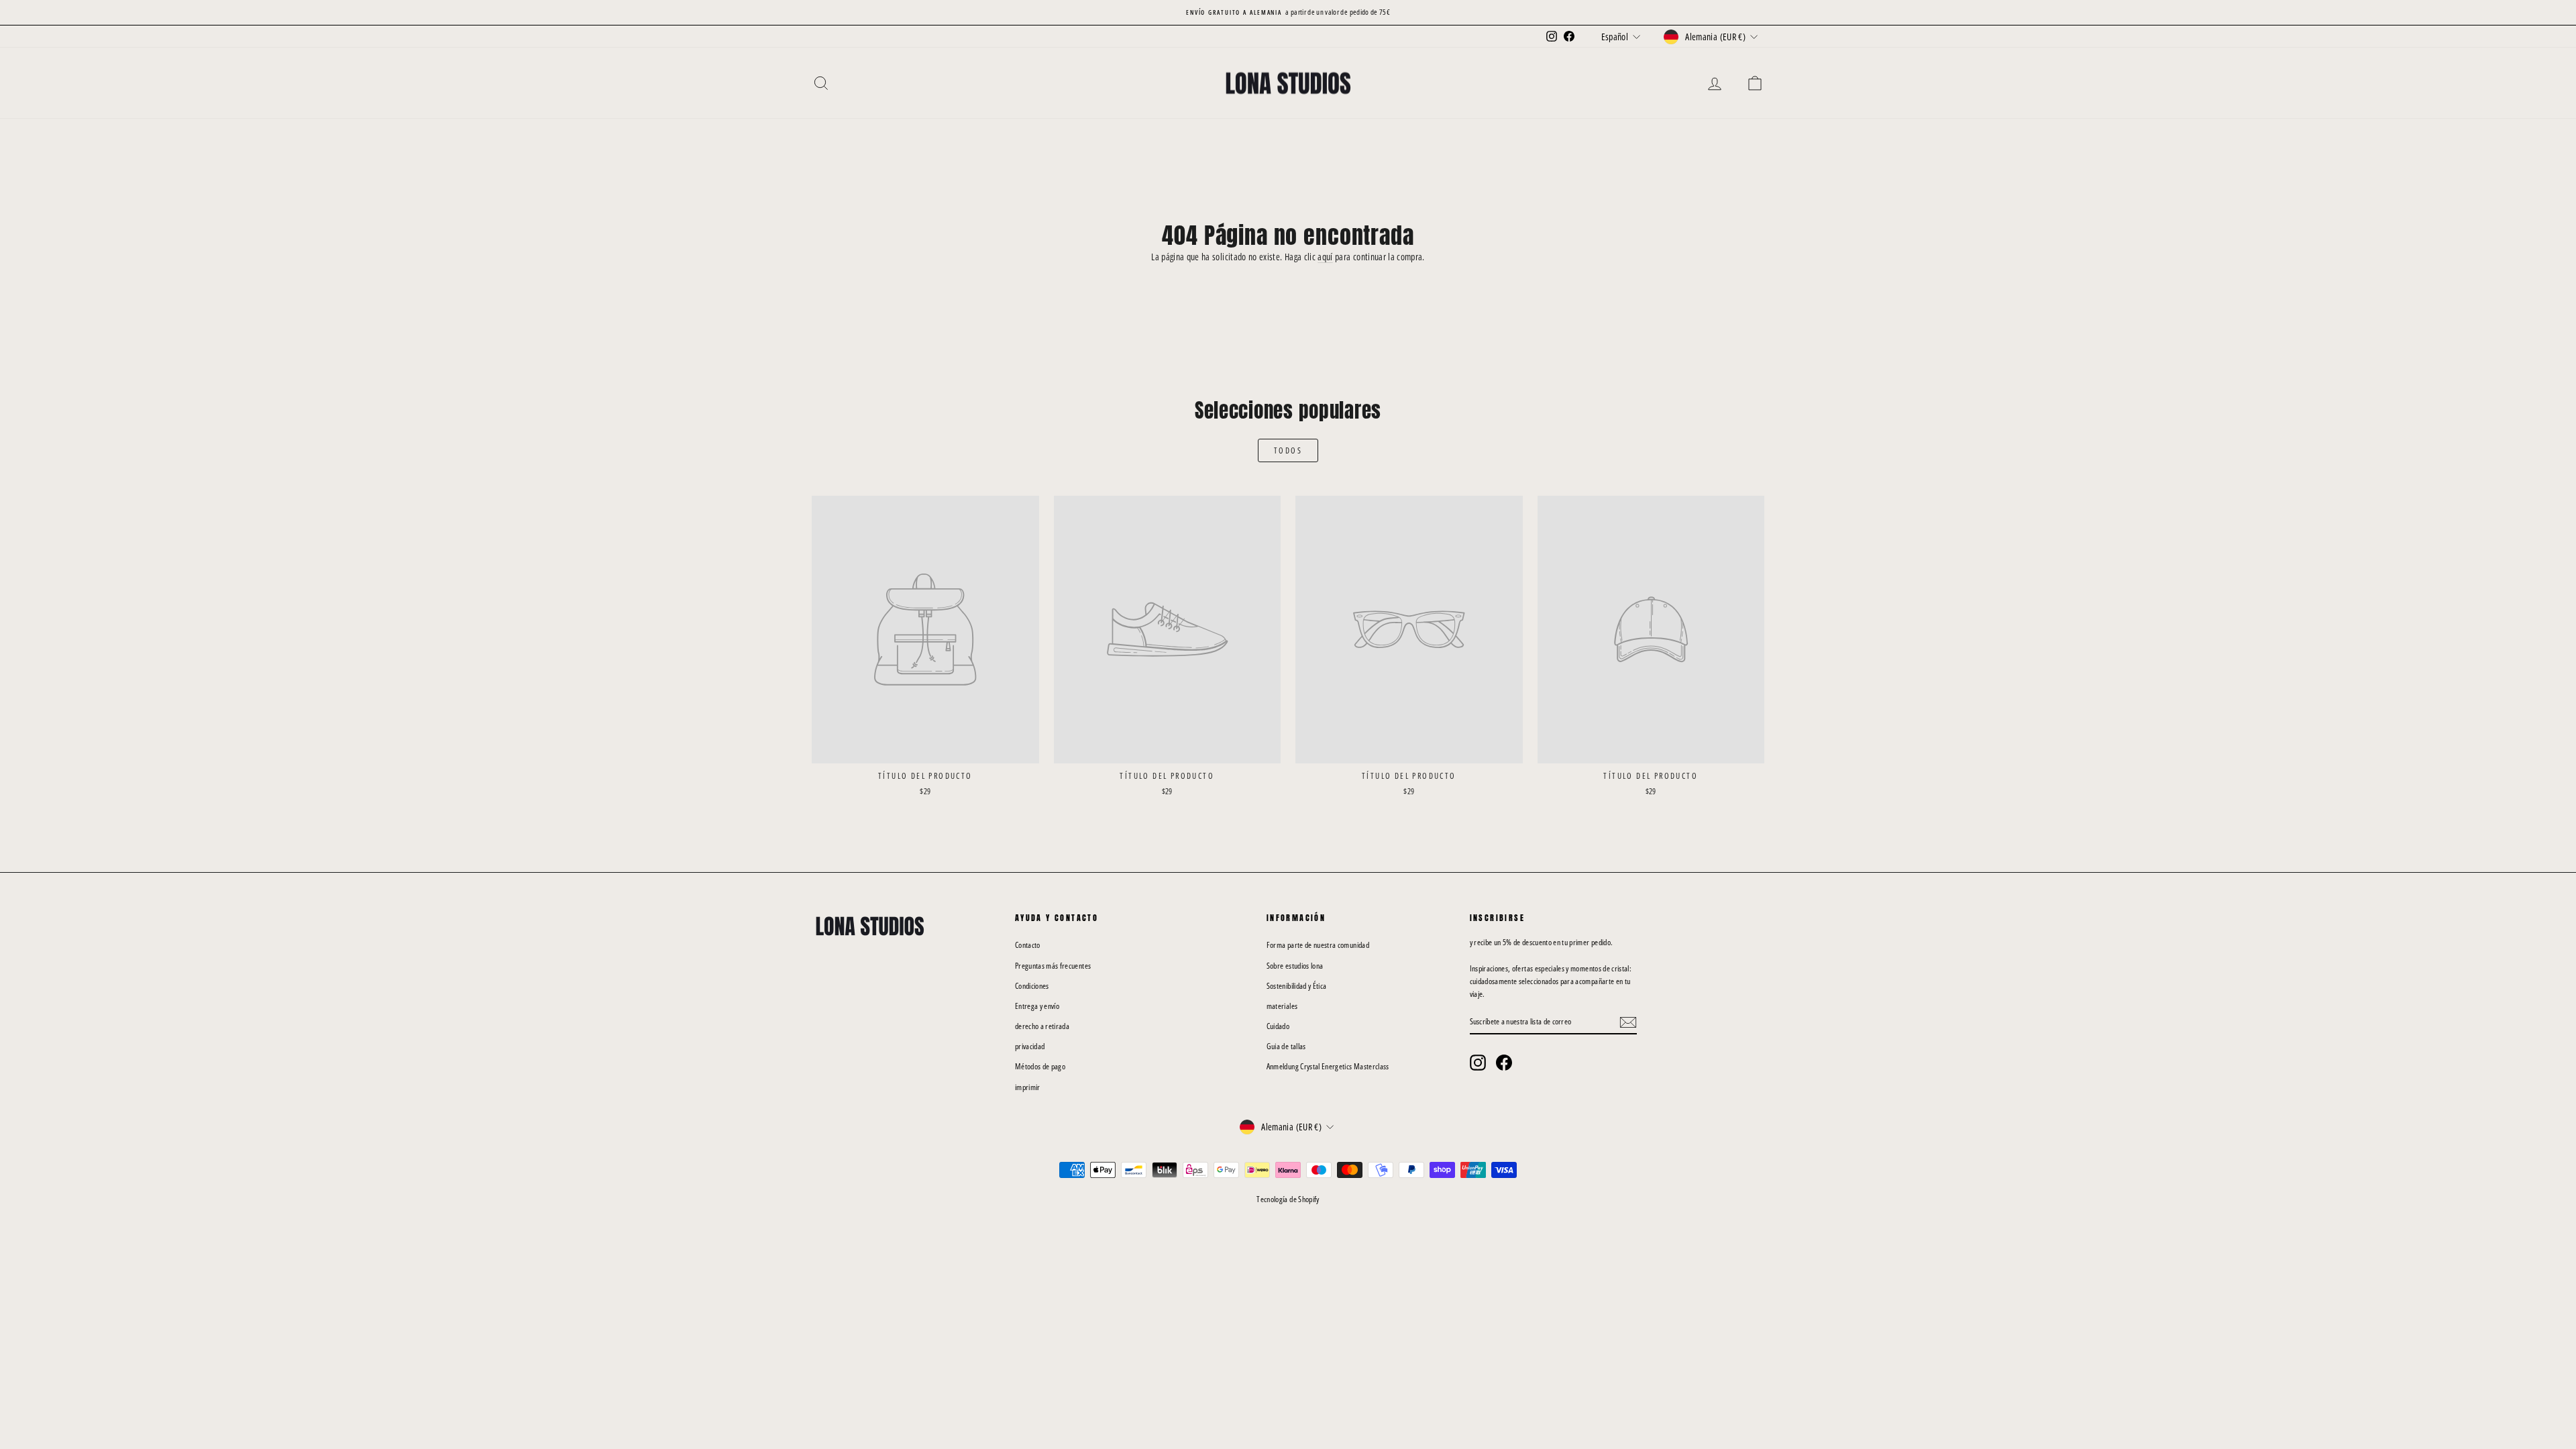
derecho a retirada (1042, 1026)
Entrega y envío (1037, 1006)
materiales (1282, 1006)
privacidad (1030, 1046)
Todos (1288, 450)
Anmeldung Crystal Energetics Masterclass (1328, 1066)
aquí (1325, 257)
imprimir (1028, 1087)
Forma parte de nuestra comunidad (1318, 945)
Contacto (1028, 945)
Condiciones (1032, 986)
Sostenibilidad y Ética (1297, 986)
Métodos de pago (1040, 1066)
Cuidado (1278, 1026)
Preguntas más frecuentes (1053, 966)
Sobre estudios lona (1295, 966)
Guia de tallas (1286, 1046)
